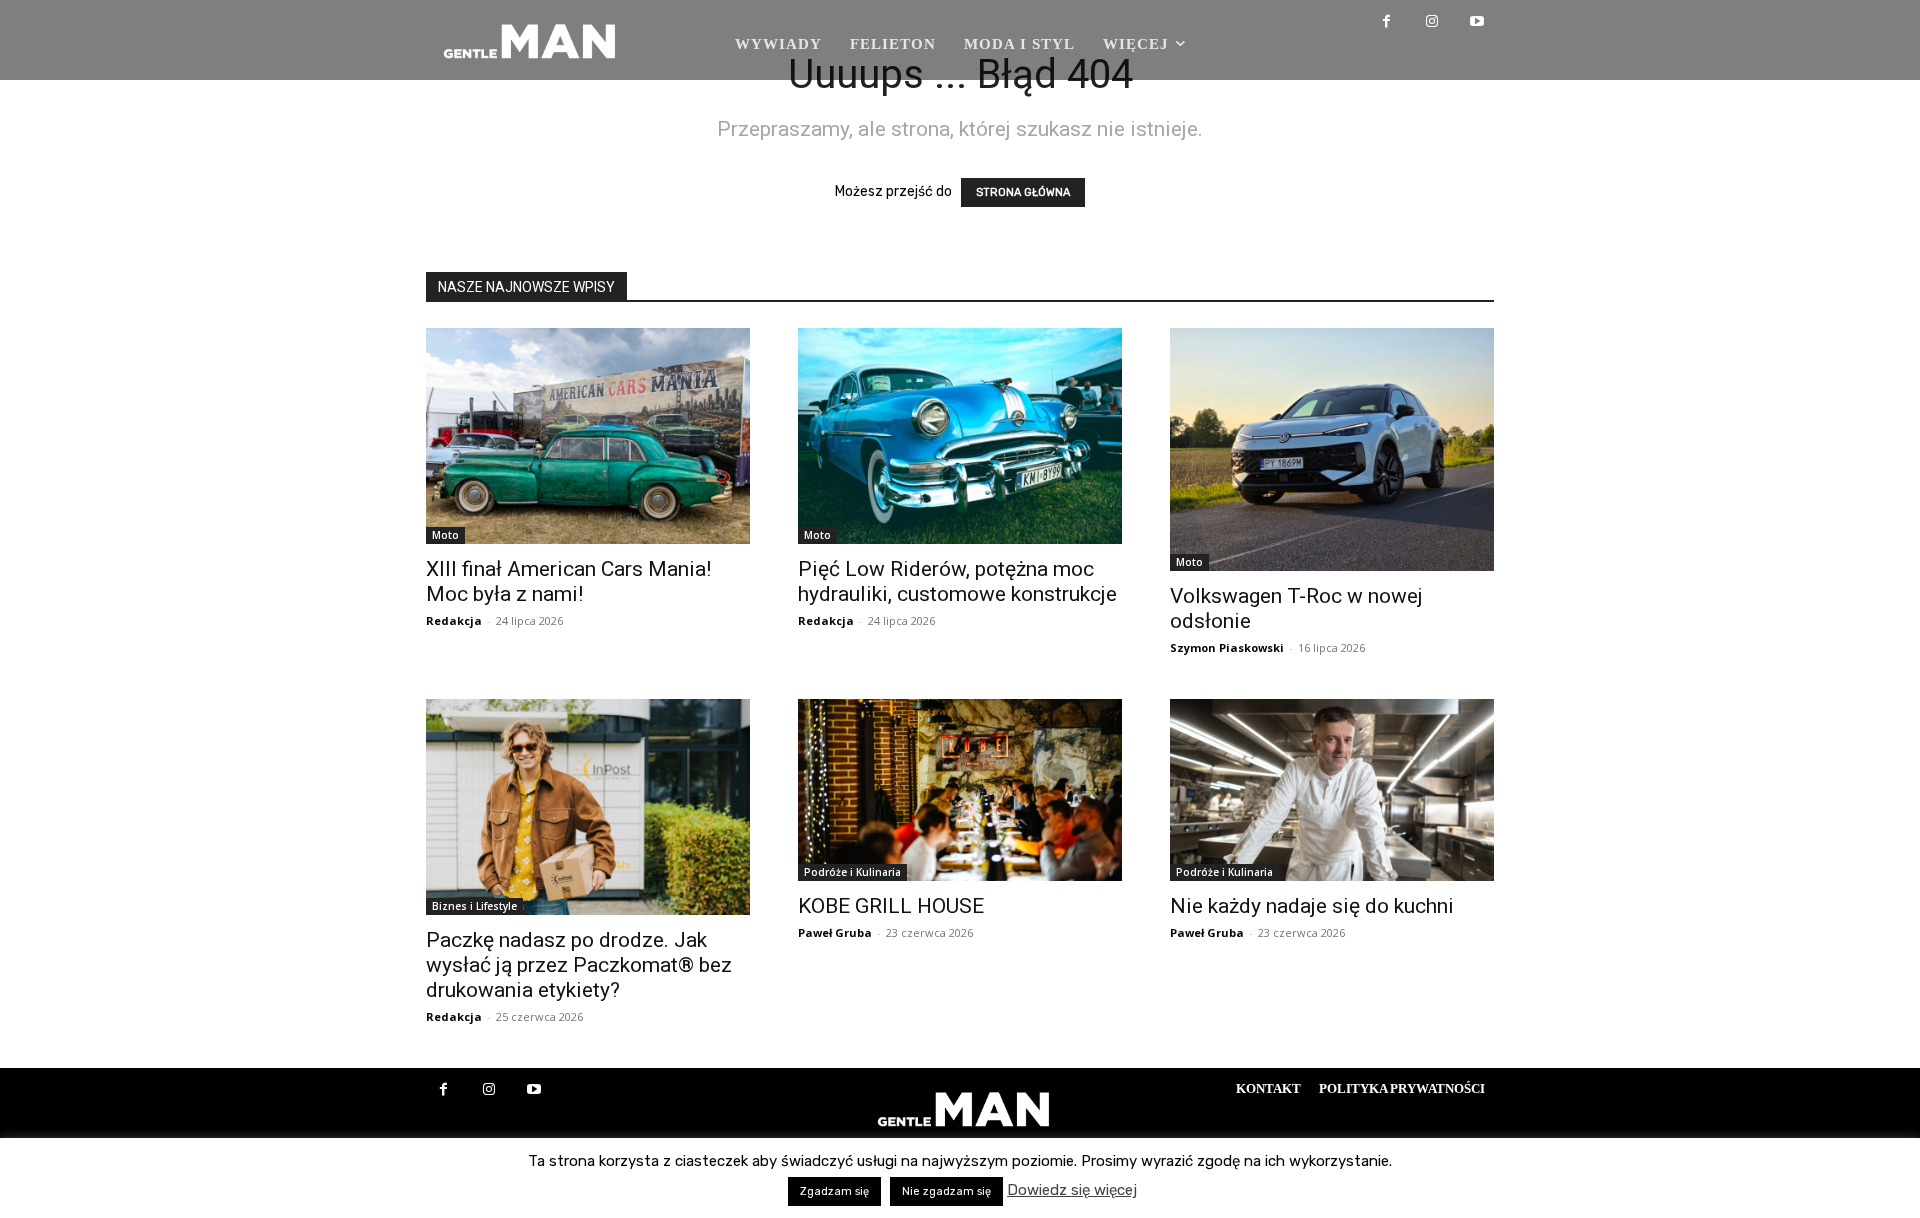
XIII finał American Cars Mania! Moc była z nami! (568, 581)
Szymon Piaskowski (1227, 647)
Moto (445, 535)
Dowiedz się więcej (1072, 1190)
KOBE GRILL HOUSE (891, 906)
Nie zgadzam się (946, 1191)
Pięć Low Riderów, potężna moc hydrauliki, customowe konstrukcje (957, 581)
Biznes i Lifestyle (474, 906)
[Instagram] (1431, 22)
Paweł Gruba (835, 932)
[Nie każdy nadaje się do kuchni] (1332, 790)
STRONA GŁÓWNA (1023, 192)
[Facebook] (1386, 22)
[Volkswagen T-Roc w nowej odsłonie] (1332, 449)
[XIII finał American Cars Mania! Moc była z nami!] (588, 436)
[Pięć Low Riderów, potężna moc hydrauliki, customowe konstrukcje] (960, 436)
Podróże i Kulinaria (852, 872)
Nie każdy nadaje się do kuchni (1312, 906)
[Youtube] (1476, 22)
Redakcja (454, 620)
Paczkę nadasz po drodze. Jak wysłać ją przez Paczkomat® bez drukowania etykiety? (579, 965)
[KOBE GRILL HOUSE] (960, 790)
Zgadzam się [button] (834, 1191)
